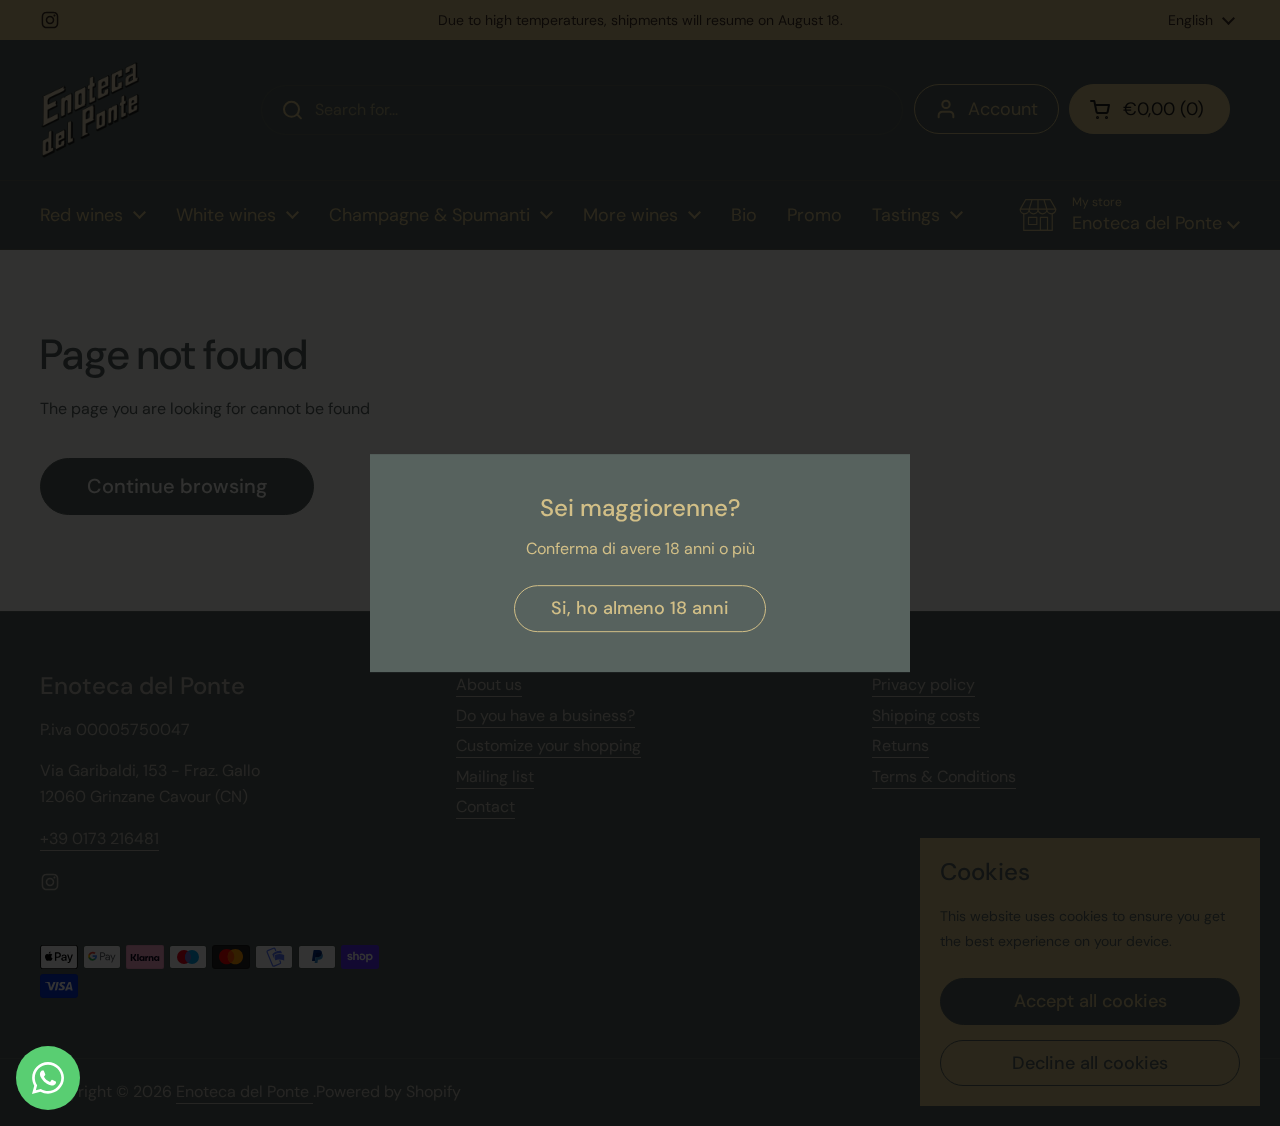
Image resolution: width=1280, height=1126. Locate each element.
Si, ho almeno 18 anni (640, 608)
